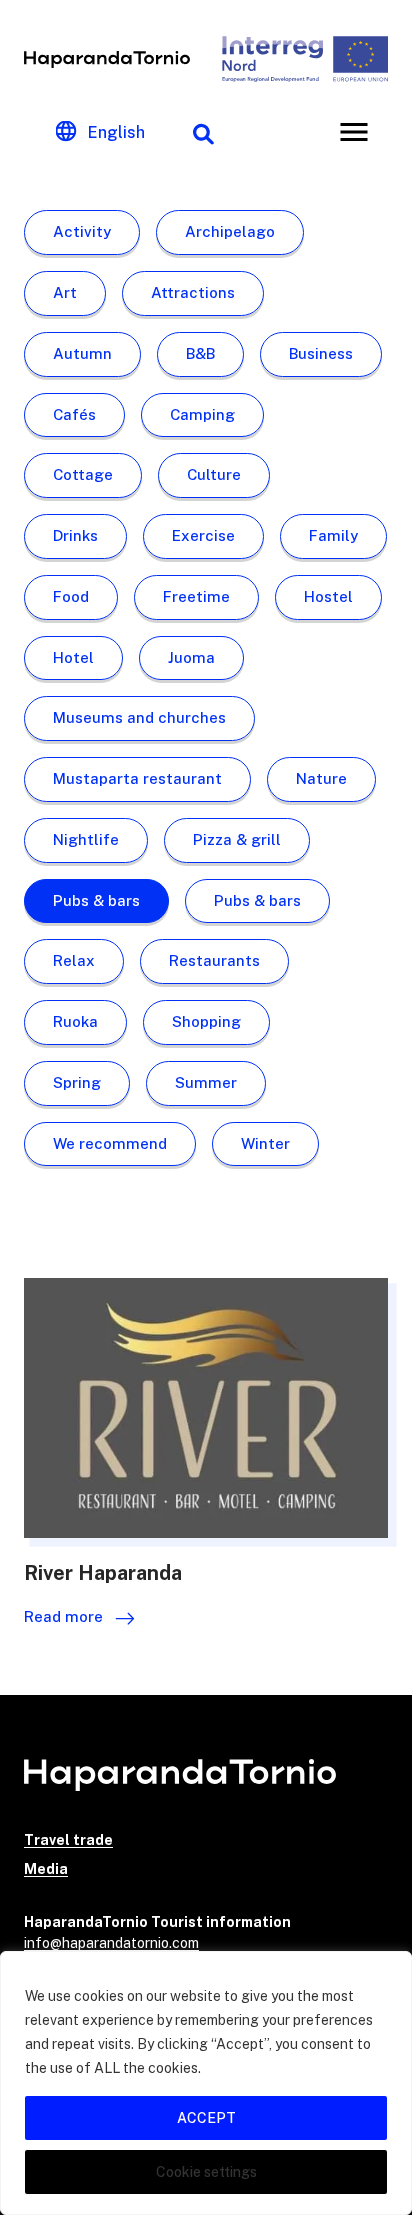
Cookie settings (206, 2172)
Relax (74, 960)
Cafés (74, 414)
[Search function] (203, 132)
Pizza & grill (237, 839)
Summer (206, 1082)
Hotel (73, 657)
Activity (82, 231)
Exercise (203, 535)
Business (321, 353)
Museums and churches (139, 717)
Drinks (75, 535)
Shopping (206, 1021)
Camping (202, 414)
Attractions (193, 292)
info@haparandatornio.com (111, 1943)
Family (333, 535)
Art (65, 292)
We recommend (110, 1143)
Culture (214, 474)
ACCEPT (206, 2118)
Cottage (83, 474)
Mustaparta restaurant (137, 778)
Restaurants (214, 960)
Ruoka (75, 1021)
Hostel (328, 596)
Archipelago (230, 231)
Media (46, 1869)
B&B (200, 353)
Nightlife (86, 839)
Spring (77, 1082)
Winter (265, 1143)
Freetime (196, 596)
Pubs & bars (96, 900)
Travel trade (68, 1840)
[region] (206, 2083)
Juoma (191, 657)
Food (71, 596)
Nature (321, 778)
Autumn (82, 353)
